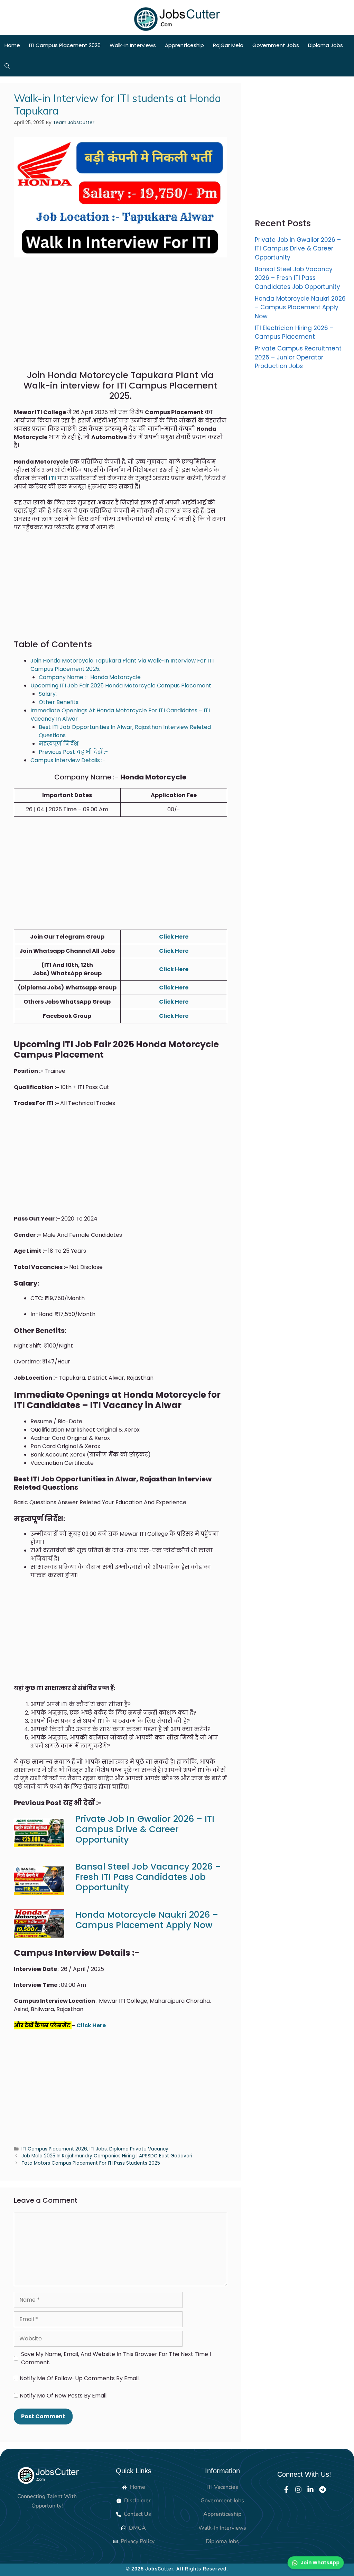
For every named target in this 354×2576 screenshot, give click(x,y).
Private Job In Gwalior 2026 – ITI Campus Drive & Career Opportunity (145, 1829)
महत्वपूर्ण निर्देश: (59, 744)
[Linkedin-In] (310, 2490)
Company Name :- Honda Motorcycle (90, 677)
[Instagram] (298, 2490)
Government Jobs (276, 45)
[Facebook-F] (286, 2490)
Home (12, 45)
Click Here (174, 937)
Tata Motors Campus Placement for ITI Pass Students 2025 (91, 2163)
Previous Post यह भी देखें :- (73, 752)
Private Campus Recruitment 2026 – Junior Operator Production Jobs (298, 357)
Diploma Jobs (325, 45)
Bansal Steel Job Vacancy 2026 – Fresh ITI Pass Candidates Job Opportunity (148, 1877)
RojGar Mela (228, 45)
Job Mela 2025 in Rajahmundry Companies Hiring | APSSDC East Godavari (107, 2156)
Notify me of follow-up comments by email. (80, 2378)
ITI (52, 478)
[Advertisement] (120, 319)
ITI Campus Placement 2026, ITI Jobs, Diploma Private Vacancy (95, 2149)
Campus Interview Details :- (68, 760)
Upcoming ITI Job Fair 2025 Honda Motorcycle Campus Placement (121, 686)
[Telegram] (323, 2490)
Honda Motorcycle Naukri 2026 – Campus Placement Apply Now (147, 1920)
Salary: (48, 694)
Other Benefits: (59, 702)
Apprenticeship (184, 45)
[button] (7, 66)
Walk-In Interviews (133, 45)
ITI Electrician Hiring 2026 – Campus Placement (294, 332)
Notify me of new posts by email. (64, 2396)
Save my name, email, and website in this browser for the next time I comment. (116, 2358)
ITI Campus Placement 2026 (65, 45)
